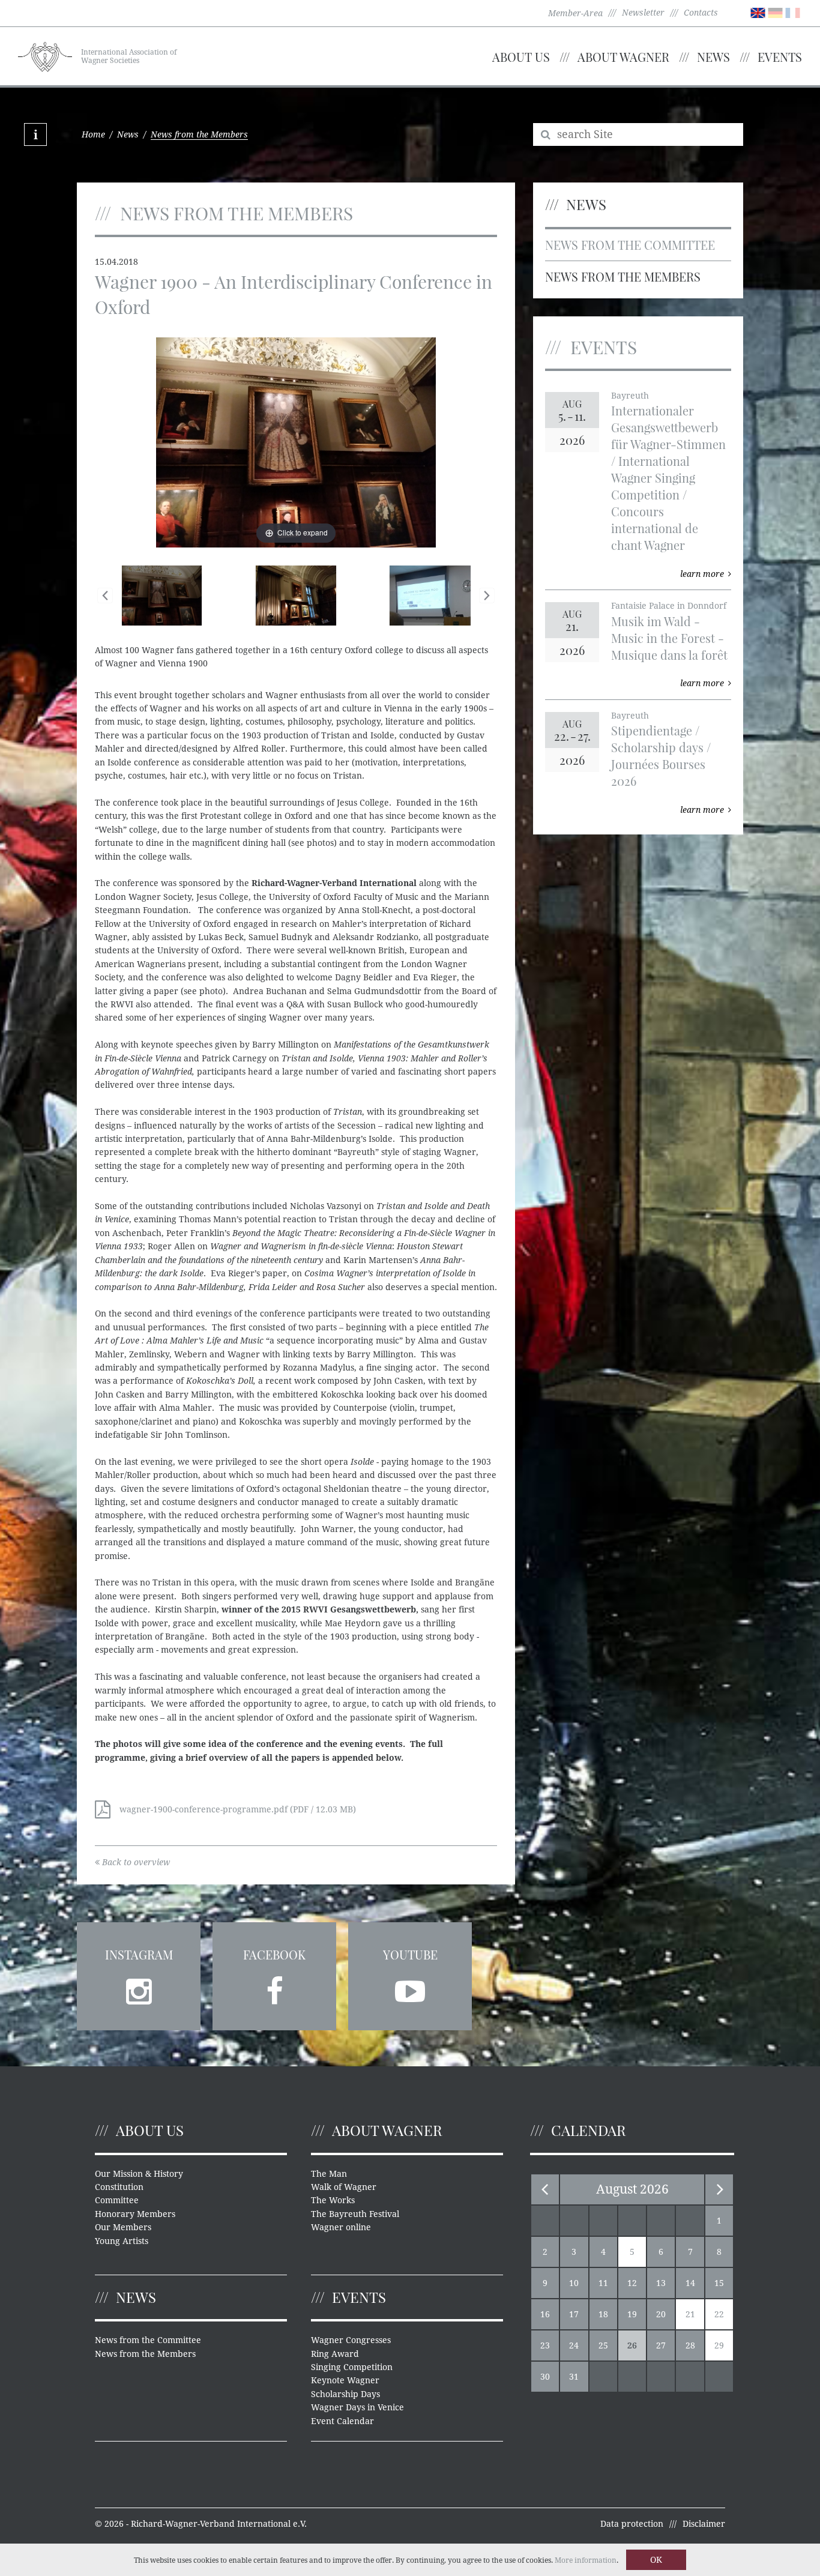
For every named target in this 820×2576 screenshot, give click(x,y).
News (713, 57)
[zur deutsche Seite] (775, 12)
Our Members (123, 2227)
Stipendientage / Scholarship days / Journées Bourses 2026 (661, 756)
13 (661, 2283)
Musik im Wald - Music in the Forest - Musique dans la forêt (669, 638)
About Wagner (623, 57)
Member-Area (575, 13)
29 (719, 2345)
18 (603, 2314)
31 (574, 2377)
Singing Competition (352, 2367)
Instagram (139, 1954)
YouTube (410, 1954)
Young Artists (122, 2241)
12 (632, 2283)
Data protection (632, 2524)
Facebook (274, 1954)
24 (574, 2345)
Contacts (701, 13)
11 (603, 2283)
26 (632, 2345)
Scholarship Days (345, 2394)
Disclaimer (704, 2524)
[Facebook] (274, 1988)
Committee (117, 2200)
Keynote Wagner (345, 2380)
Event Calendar (342, 2421)
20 (661, 2314)
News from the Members (623, 276)
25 (603, 2345)
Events (780, 57)
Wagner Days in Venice (357, 2407)
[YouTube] (410, 1988)
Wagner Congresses (351, 2340)
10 (574, 2283)
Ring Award (335, 2354)
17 (574, 2314)
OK (656, 2560)
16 (545, 2314)
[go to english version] (758, 12)
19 (632, 2314)
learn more (702, 574)
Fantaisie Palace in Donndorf (669, 606)
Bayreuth (630, 396)
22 (719, 2314)
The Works (333, 2200)
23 (545, 2345)
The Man (329, 2174)
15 (719, 2283)
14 (690, 2283)
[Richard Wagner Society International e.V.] (45, 55)
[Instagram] (139, 1988)
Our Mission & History (139, 2174)
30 (545, 2377)
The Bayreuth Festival (355, 2214)
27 (661, 2345)
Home (93, 134)
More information (586, 2560)
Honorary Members (135, 2214)
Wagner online (341, 2227)
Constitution (119, 2187)
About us (521, 57)
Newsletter (643, 13)
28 (690, 2345)
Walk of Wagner (344, 2187)
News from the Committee (630, 245)
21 (690, 2314)
